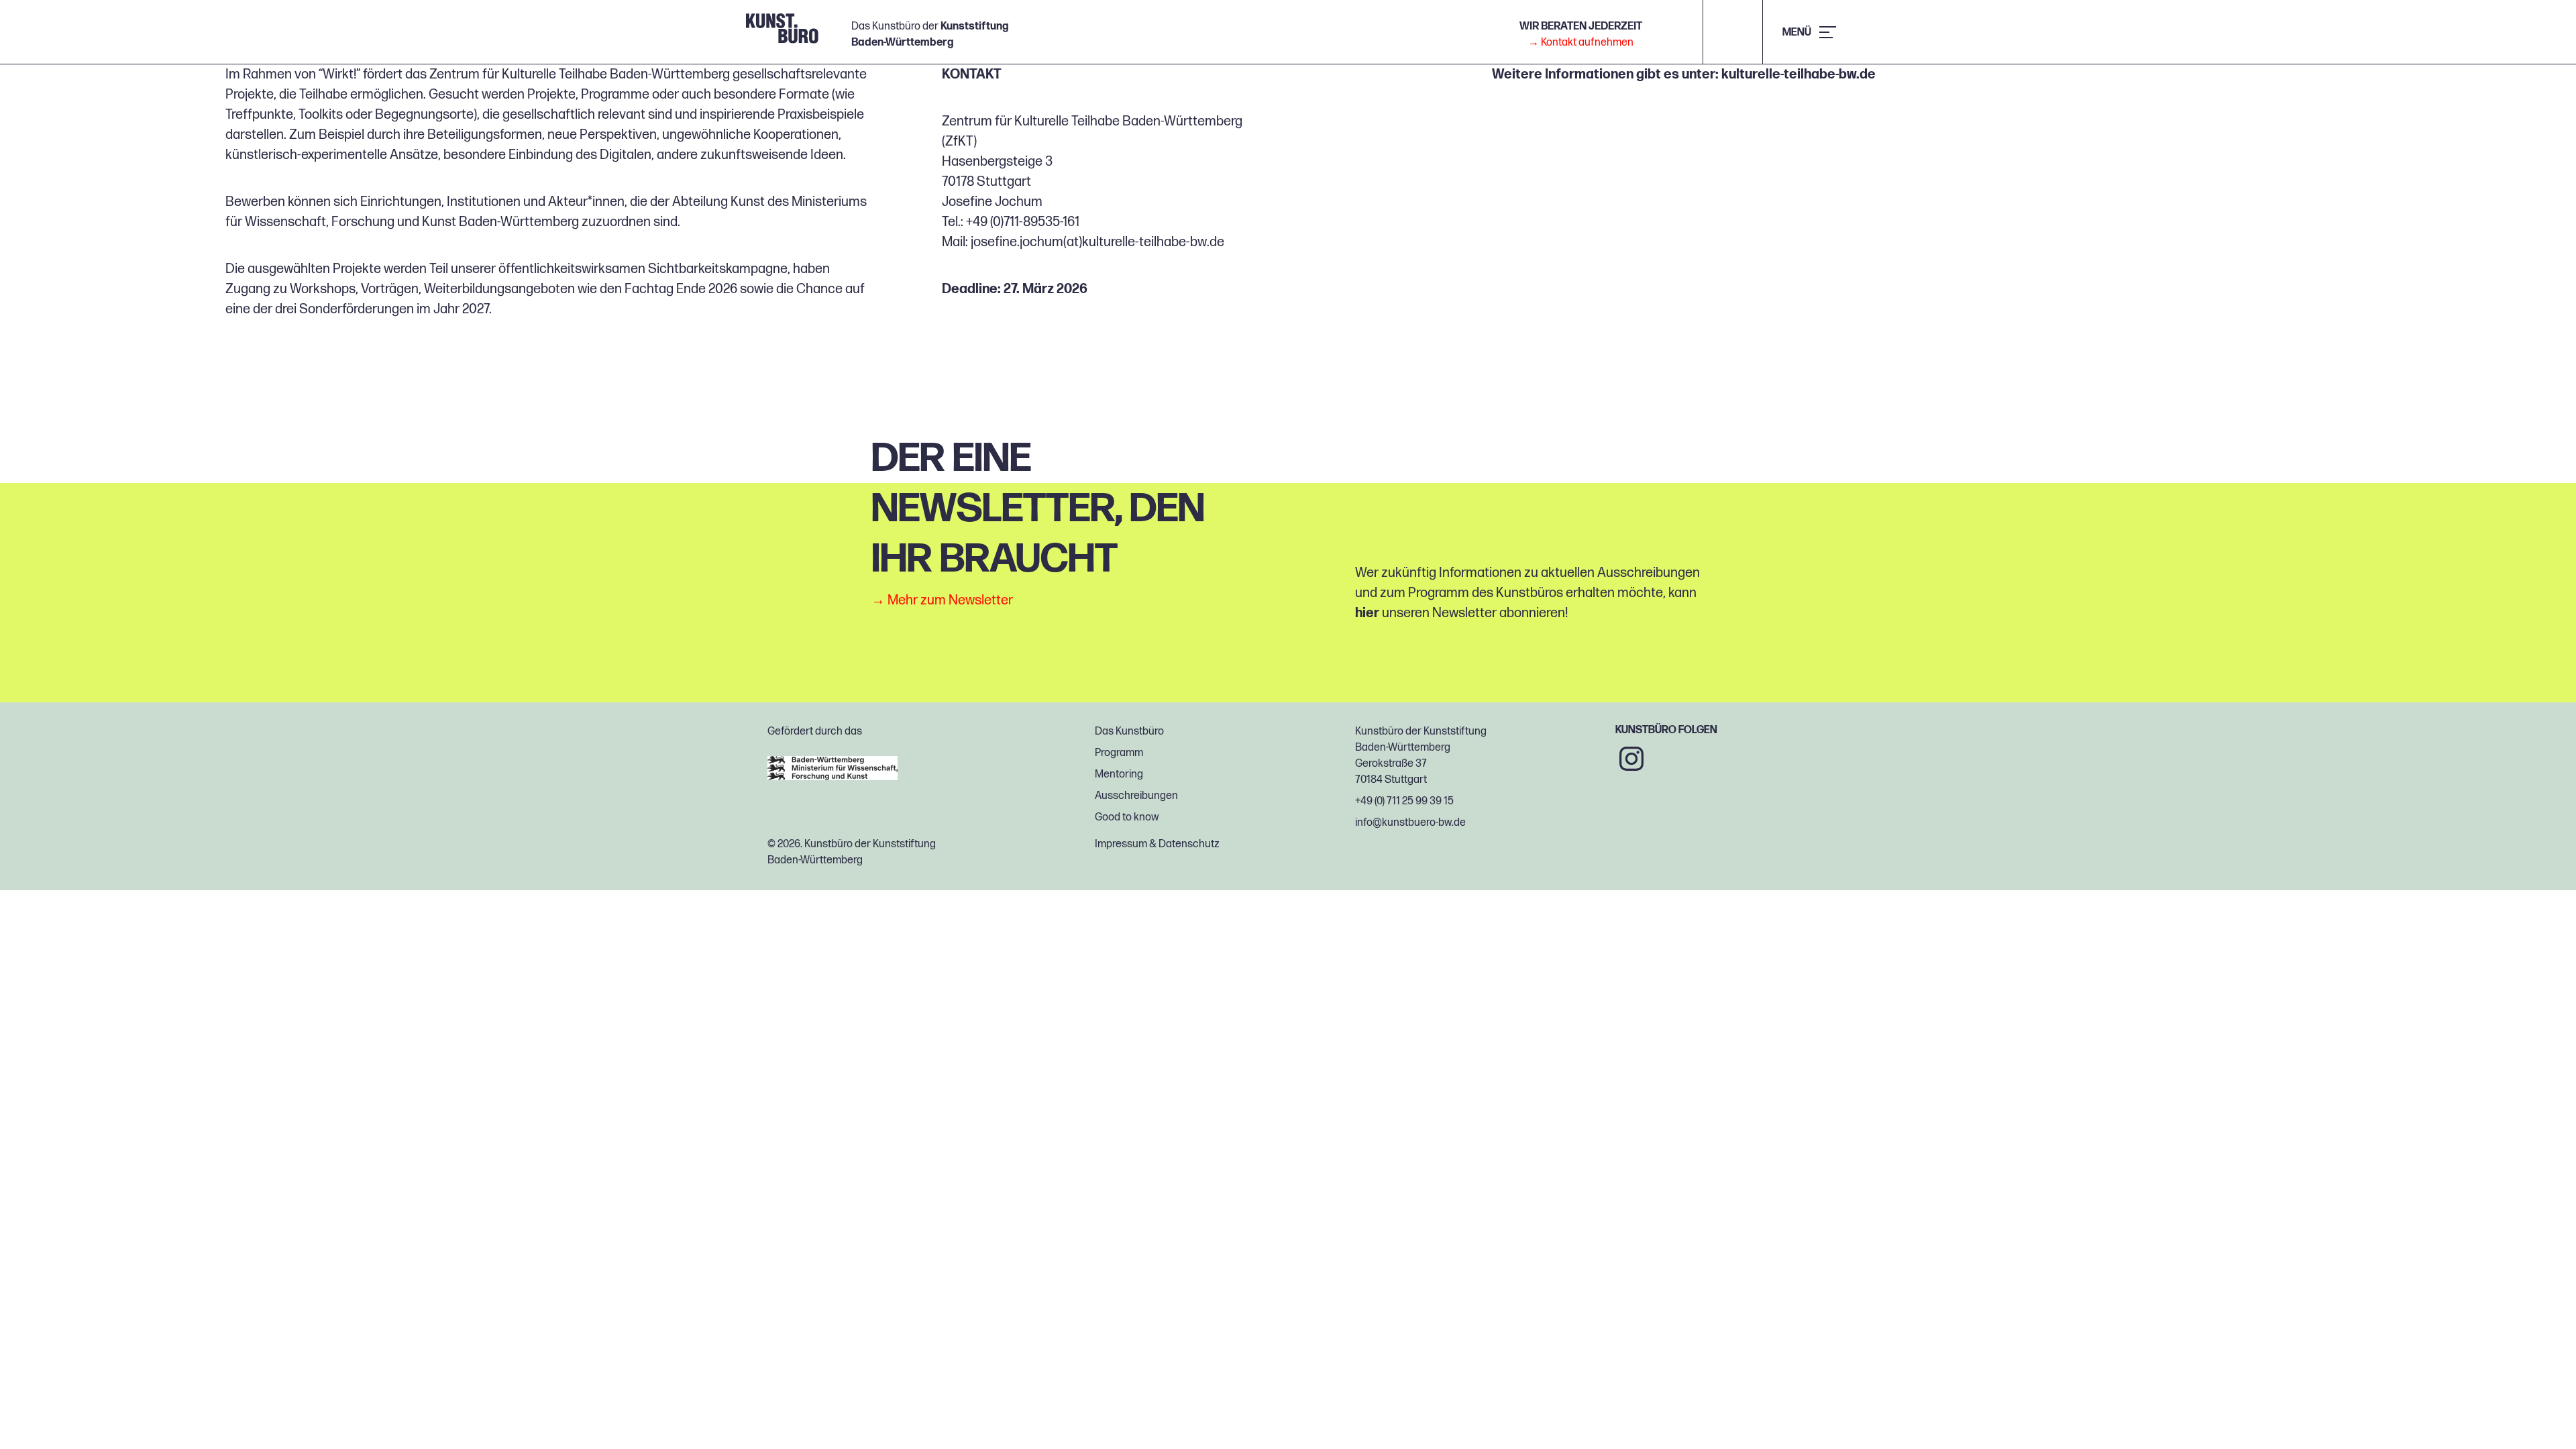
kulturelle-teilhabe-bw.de (1799, 74)
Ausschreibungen (1136, 796)
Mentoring (1119, 774)
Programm (1119, 753)
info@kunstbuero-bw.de (1410, 823)
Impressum (1121, 844)
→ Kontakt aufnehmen (1581, 43)
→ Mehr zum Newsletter (942, 600)
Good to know (1127, 817)
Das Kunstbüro (1129, 732)
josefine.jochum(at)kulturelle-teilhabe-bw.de (1097, 242)
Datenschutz (1189, 844)
